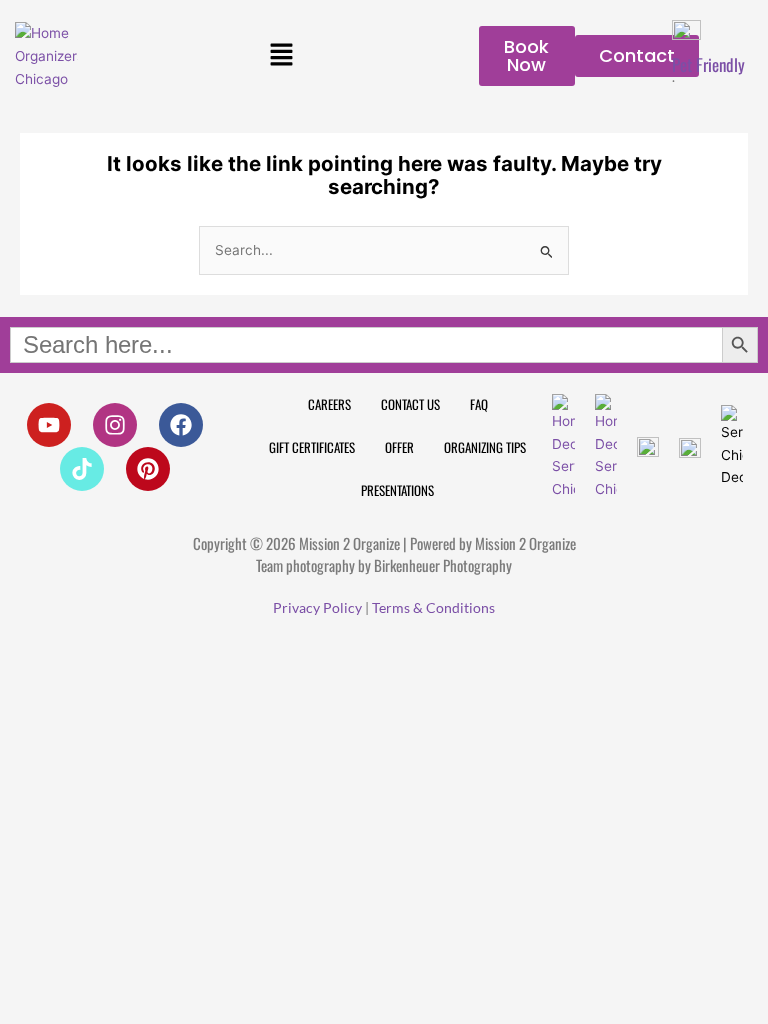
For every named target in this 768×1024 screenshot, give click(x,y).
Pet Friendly (708, 64)
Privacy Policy (317, 607)
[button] (281, 56)
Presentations (397, 490)
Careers (329, 404)
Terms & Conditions (433, 607)
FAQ (479, 404)
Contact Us (410, 404)
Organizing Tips (485, 447)
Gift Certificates (312, 447)
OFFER (399, 447)
